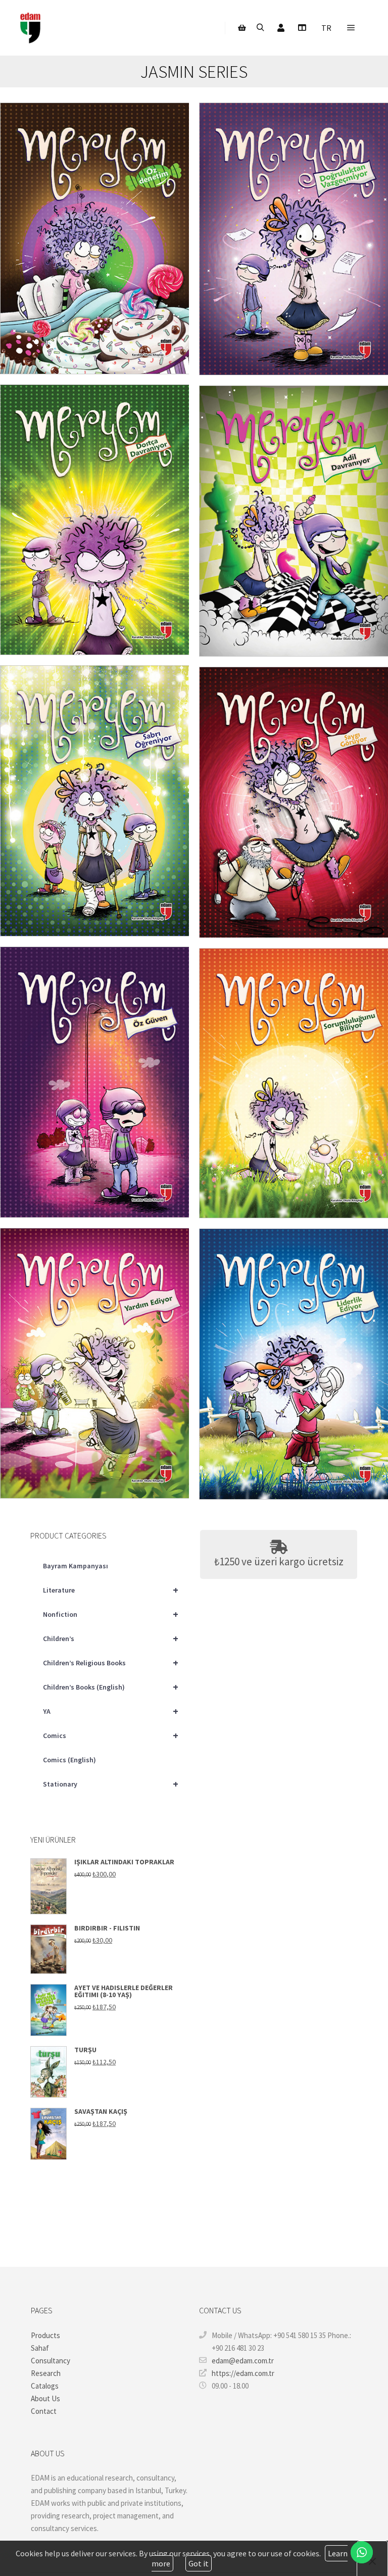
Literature (111, 1590)
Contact (44, 2411)
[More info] (302, 28)
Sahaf (40, 2348)
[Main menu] (351, 28)
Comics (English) (69, 1760)
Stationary (111, 1784)
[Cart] (242, 28)
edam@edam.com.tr (243, 2361)
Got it (199, 2563)
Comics (111, 1735)
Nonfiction (111, 1614)
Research (46, 2373)
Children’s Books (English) (111, 1687)
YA (111, 1711)
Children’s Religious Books (111, 1663)
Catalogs (45, 2386)
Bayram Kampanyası (76, 1566)
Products (45, 2335)
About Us (45, 2398)
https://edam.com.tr (243, 2373)
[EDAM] (30, 28)
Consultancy (51, 2361)
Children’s (111, 1638)
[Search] (260, 28)
